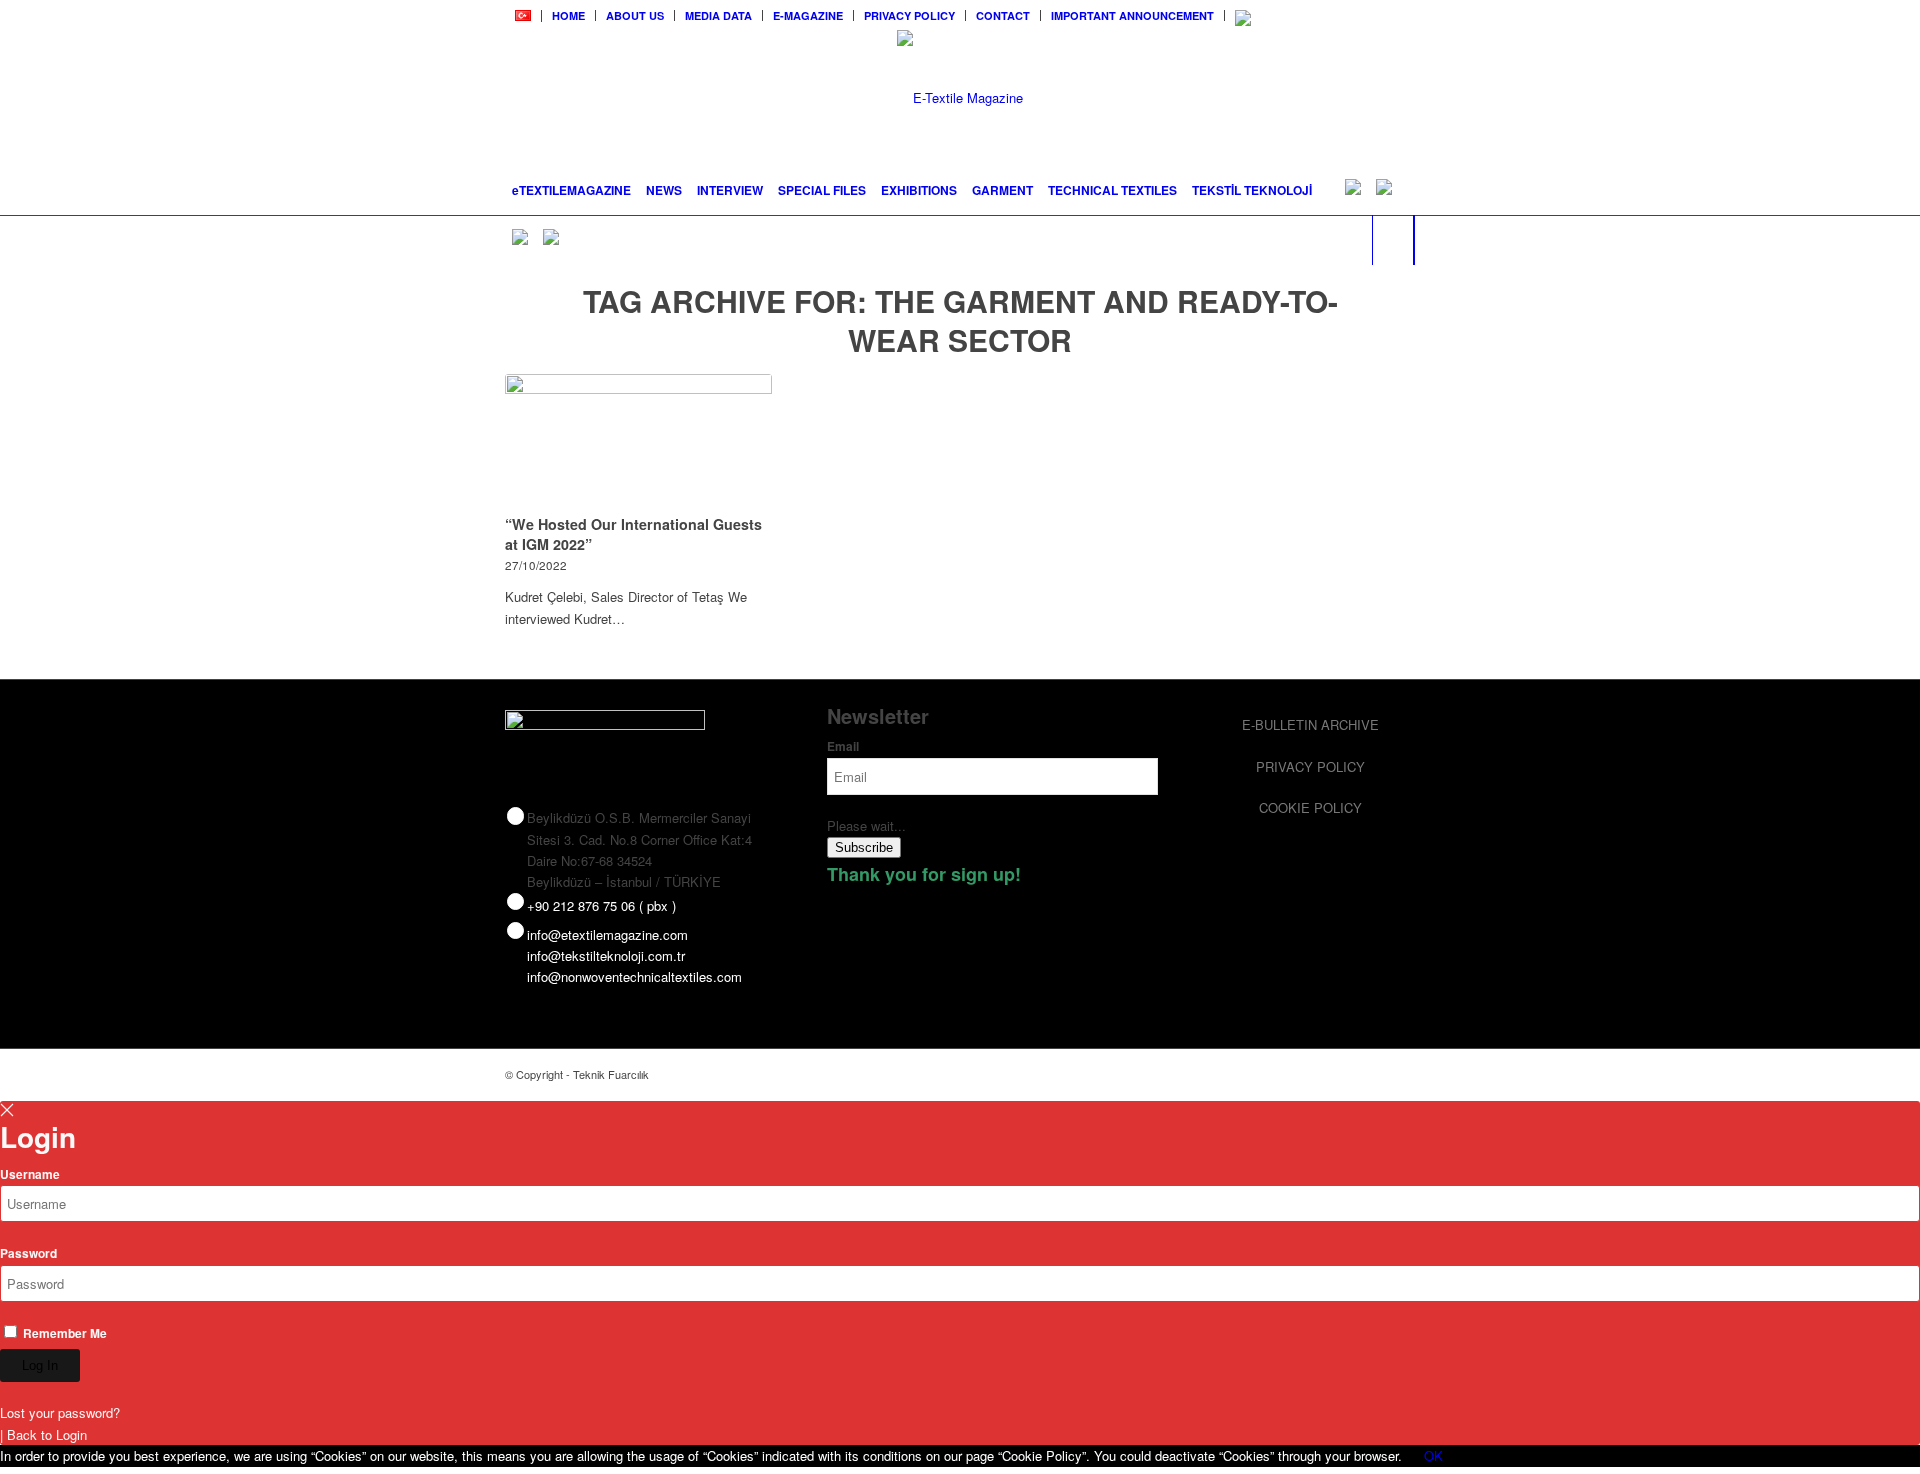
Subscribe (864, 847)
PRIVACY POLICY (909, 15)
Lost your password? (60, 1412)
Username (30, 1174)
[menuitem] (523, 16)
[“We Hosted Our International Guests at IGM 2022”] (638, 441)
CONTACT (1003, 15)
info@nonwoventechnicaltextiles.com (634, 976)
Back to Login (47, 1434)
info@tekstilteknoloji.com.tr (606, 955)
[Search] (1393, 240)
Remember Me (63, 1333)
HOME (568, 15)
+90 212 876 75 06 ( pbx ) (601, 905)
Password (28, 1253)
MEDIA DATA (718, 15)
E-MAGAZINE (808, 15)
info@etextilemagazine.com (607, 934)
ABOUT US (635, 15)
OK (1433, 1455)
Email (843, 746)
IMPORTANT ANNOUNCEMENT (1132, 15)
